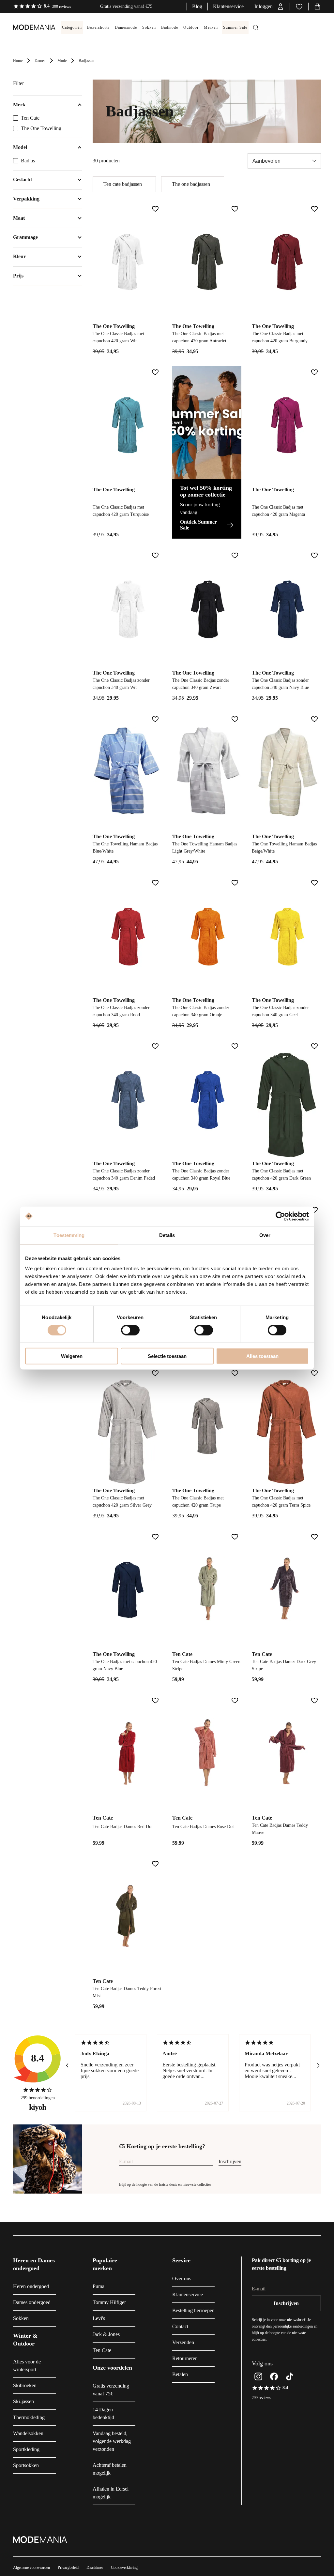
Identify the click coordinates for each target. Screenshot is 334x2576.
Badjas (28, 161)
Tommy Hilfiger (109, 2302)
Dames (40, 61)
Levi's (99, 2318)
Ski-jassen (23, 2401)
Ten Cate (30, 118)
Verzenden (183, 2342)
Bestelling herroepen (193, 2310)
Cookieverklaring (124, 2568)
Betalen (180, 2374)
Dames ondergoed (32, 2302)
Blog (197, 6)
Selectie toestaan (167, 1356)
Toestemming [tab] (69, 1235)
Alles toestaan (262, 1356)
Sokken (21, 2318)
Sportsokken (26, 2465)
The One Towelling (41, 128)
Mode (62, 61)
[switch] (130, 1330)
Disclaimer (95, 2568)
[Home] (28, 27)
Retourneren (185, 2358)
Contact (180, 2326)
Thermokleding (29, 2417)
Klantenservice (228, 6)
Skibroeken (25, 2385)
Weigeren (72, 1356)
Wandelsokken (28, 2433)
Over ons (182, 2278)
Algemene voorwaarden (31, 2568)
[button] (269, 7)
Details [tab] (167, 1235)
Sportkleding (26, 2449)
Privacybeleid (68, 2568)
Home (18, 61)
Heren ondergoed (31, 2286)
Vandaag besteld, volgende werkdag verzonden (112, 2441)
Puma (99, 2286)
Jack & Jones (106, 2334)
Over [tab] (265, 1235)
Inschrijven (230, 2161)
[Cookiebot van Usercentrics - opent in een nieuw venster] (280, 1216)
